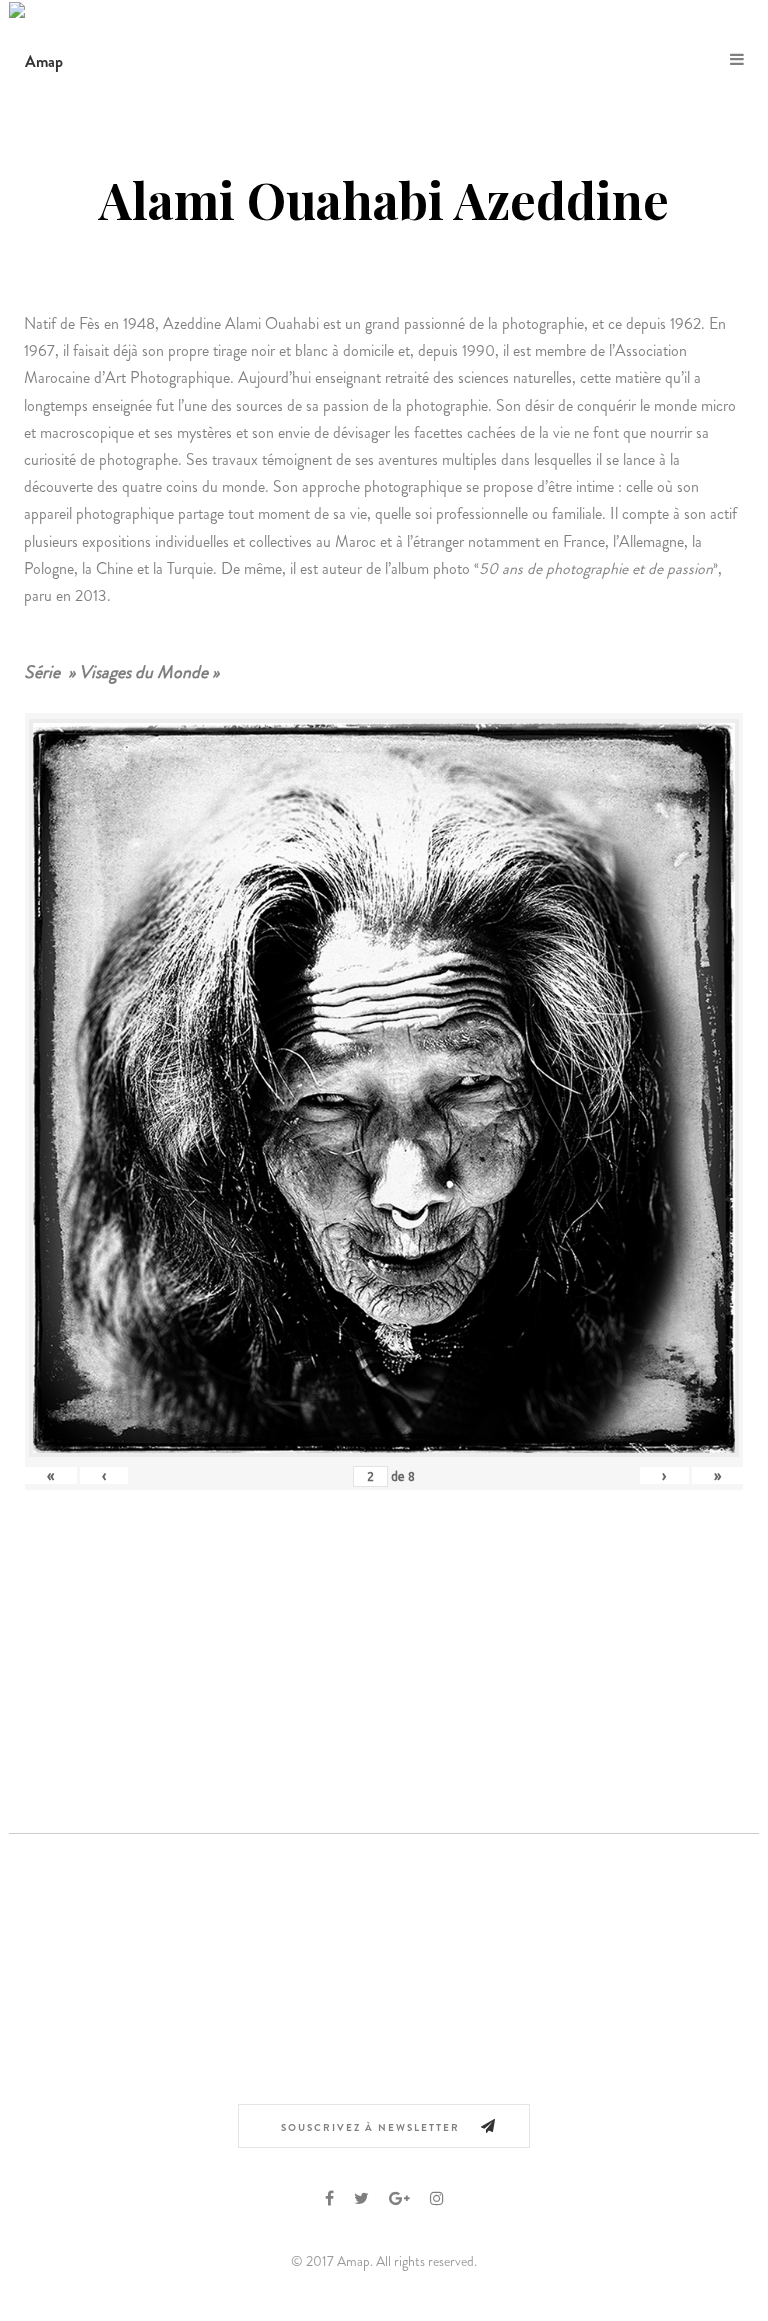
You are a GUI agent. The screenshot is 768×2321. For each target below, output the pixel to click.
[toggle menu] (737, 60)
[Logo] (36, 59)
